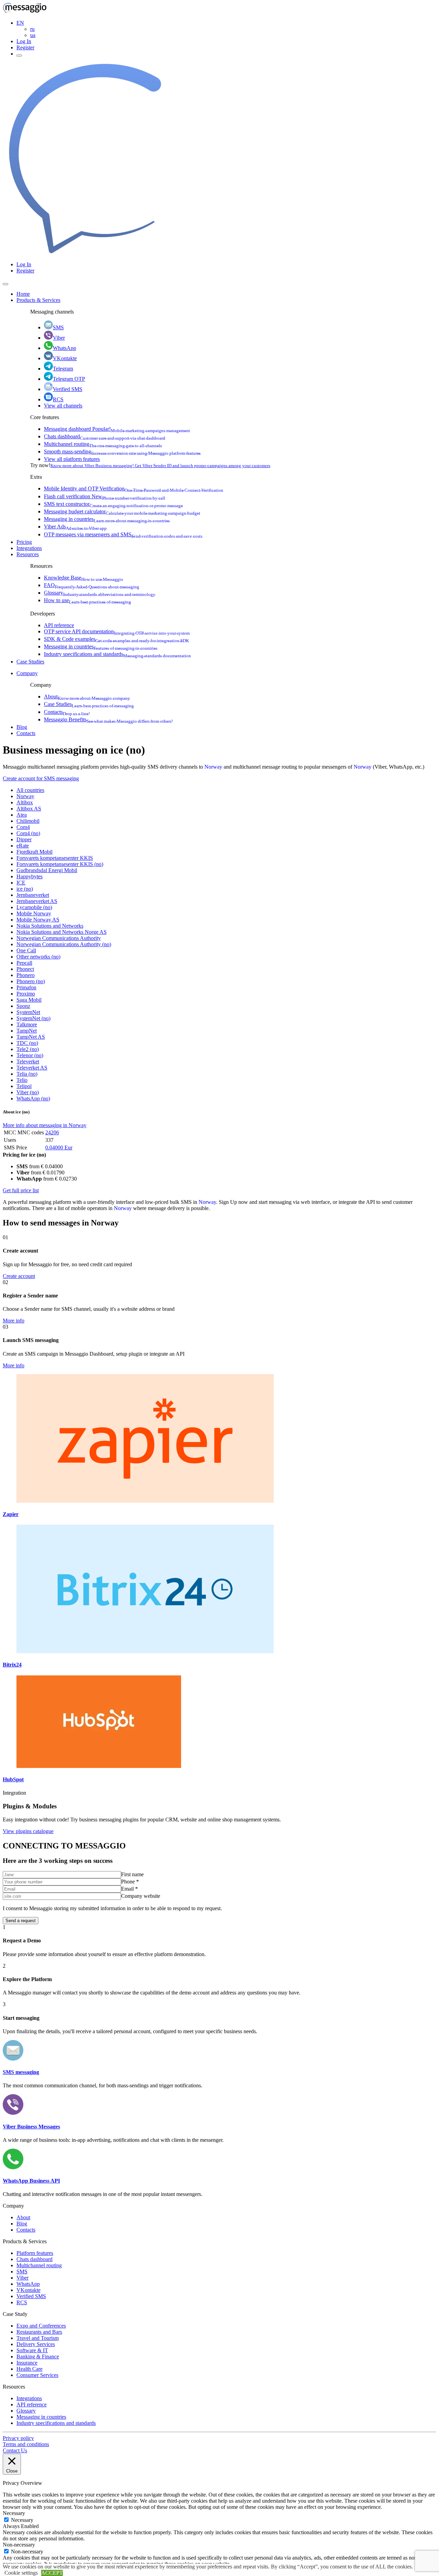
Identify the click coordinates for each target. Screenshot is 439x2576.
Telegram (63, 369)
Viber (59, 338)
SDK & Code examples (116, 639)
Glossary (100, 593)
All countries (30, 790)
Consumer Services (37, 2375)
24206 (52, 1132)
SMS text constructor (113, 504)
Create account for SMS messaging (41, 778)
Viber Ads (75, 527)
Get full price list (21, 1190)
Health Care (29, 2369)
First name (132, 1874)
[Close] (5, 284)
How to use (87, 600)
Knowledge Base (84, 578)
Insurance (27, 2363)
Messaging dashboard (117, 429)
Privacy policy (18, 2438)
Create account (19, 1276)
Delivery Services (36, 2344)
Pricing (24, 542)
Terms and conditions (26, 2444)
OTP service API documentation (117, 631)
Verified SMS (68, 389)
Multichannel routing (103, 444)
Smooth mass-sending (122, 451)
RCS (58, 399)
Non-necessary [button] (19, 2545)
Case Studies (30, 662)
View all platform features (72, 459)
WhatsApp (64, 348)
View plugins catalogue (28, 1831)
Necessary (22, 2520)
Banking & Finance (38, 2357)
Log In (24, 41)
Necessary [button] (14, 2513)
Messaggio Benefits (108, 719)
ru (32, 29)
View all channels (63, 406)
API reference (59, 625)
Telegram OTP (69, 379)
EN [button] (20, 23)
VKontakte (65, 358)
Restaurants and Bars (39, 2332)
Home (23, 294)
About (87, 697)
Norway (213, 767)
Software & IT (32, 2350)
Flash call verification (105, 496)
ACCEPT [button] (52, 2573)
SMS (58, 327)
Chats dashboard (105, 436)
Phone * (130, 1882)
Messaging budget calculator (122, 511)
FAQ (92, 585)
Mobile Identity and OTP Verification (134, 489)
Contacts (67, 712)
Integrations (29, 548)
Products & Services (38, 300)
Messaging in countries (107, 519)
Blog (22, 727)
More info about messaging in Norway (45, 1125)
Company (27, 673)
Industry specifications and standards (117, 654)
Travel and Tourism (38, 2338)
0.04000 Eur (59, 1147)
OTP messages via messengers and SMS (123, 534)
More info (14, 1321)
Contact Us (15, 2450)
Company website (141, 1896)
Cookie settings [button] (21, 2573)
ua (33, 35)
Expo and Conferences (41, 2326)
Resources (28, 554)
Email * (129, 1889)
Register (25, 47)
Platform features (35, 2253)
